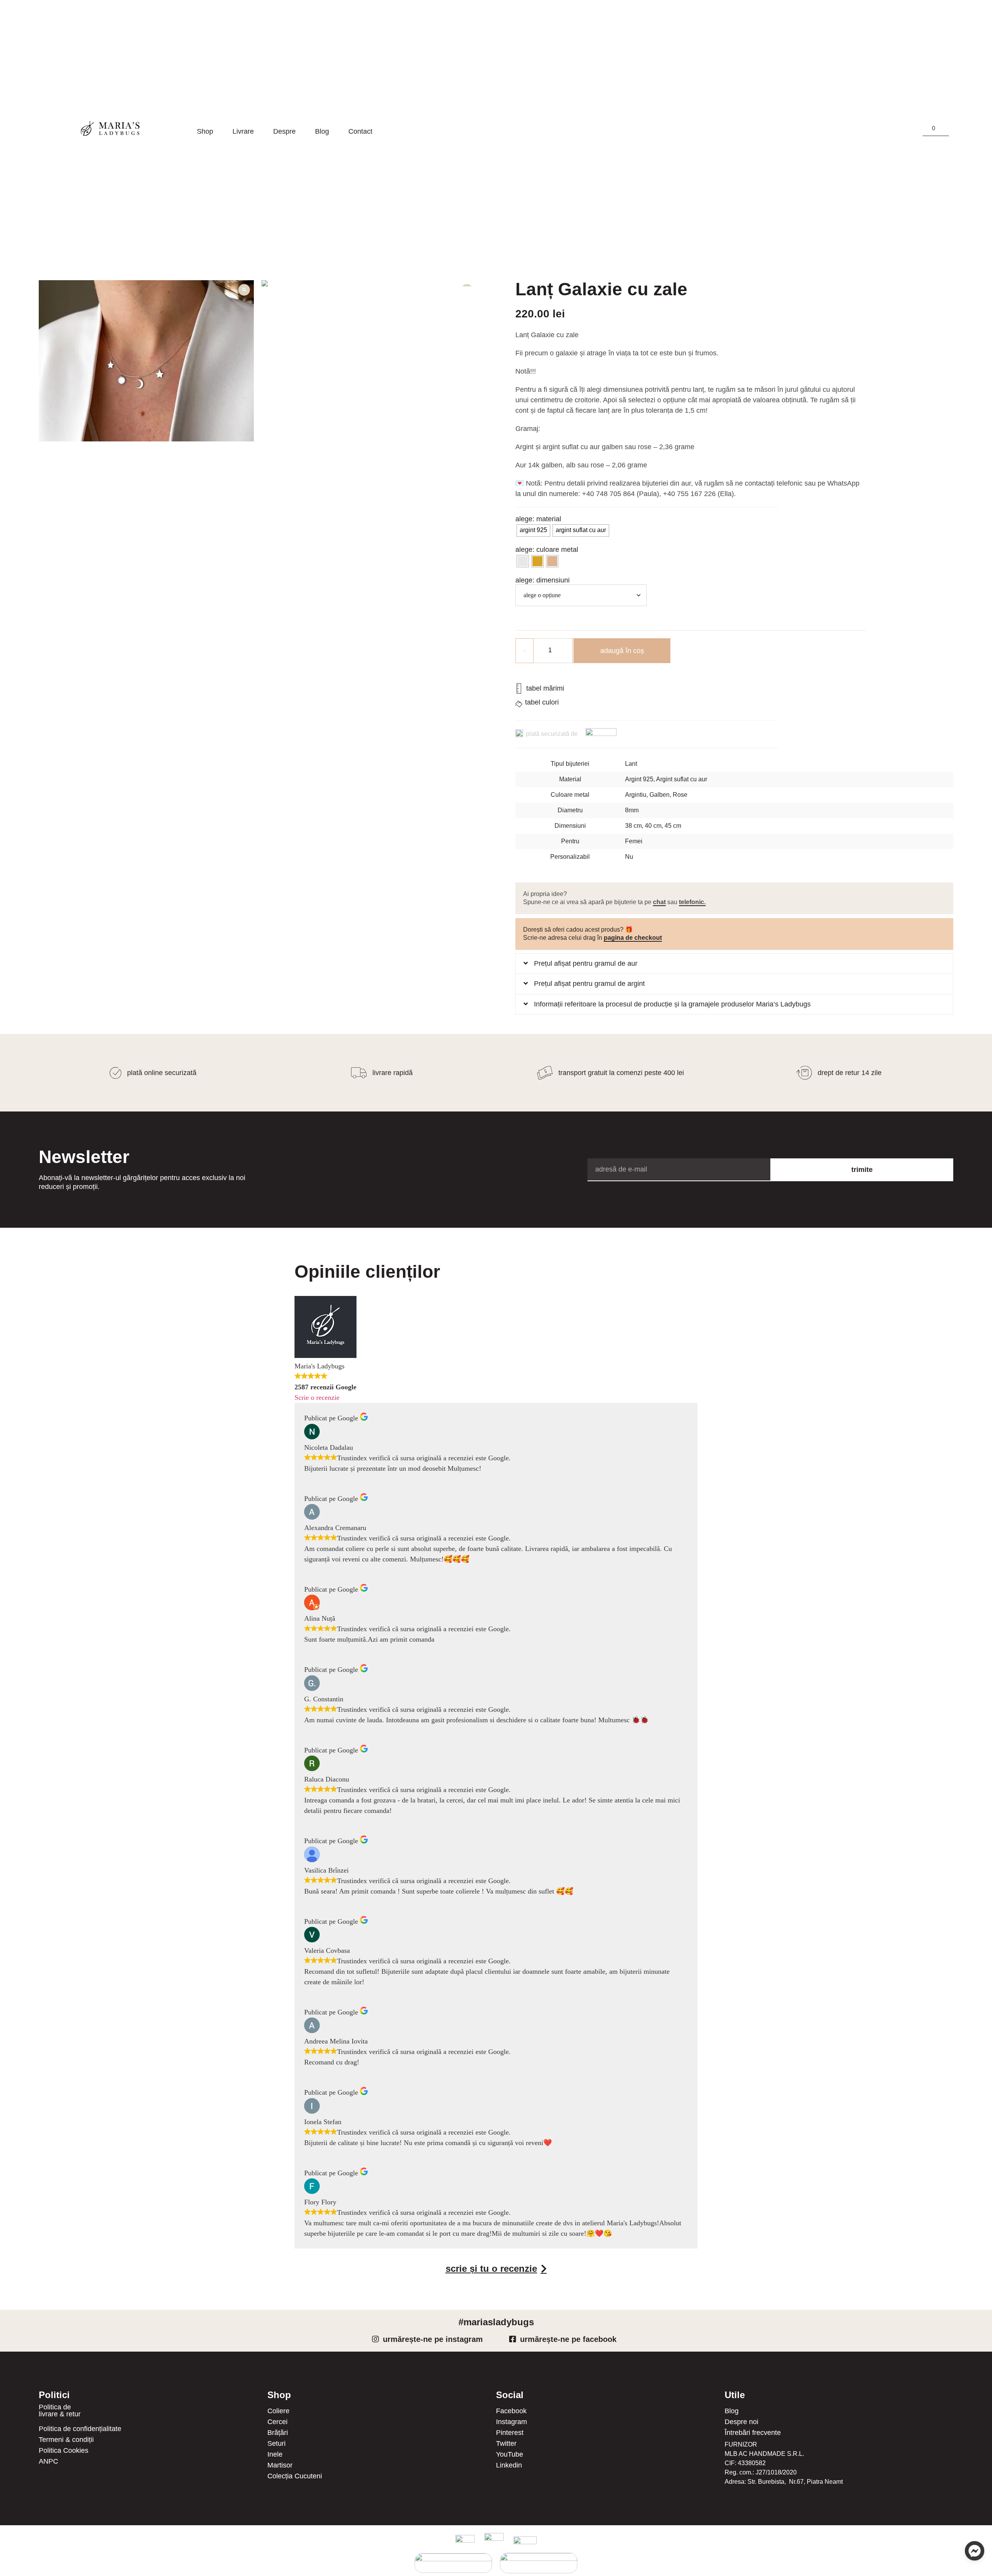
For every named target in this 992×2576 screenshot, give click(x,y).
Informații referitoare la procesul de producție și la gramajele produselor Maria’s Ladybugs (672, 1005)
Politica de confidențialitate (80, 2430)
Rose (680, 795)
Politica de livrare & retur (60, 2411)
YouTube (510, 2455)
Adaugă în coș (622, 651)
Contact (360, 132)
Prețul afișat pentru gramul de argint (589, 984)
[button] (734, 965)
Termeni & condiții (66, 2440)
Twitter (506, 2444)
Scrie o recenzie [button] (317, 1399)
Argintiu (636, 795)
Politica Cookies (64, 2451)
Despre (284, 132)
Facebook (511, 2412)
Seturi (276, 2444)
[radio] (533, 531)
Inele (275, 2455)
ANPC (48, 2462)
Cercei (277, 2423)
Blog (322, 132)
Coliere (278, 2412)
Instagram (511, 2423)
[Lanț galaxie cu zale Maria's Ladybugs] (146, 362)
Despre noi (741, 2423)
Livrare (243, 132)
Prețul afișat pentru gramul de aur (586, 964)
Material (549, 520)
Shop (205, 132)
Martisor (280, 2466)
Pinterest (510, 2433)
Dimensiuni (553, 581)
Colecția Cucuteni (295, 2477)
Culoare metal (557, 550)
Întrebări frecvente (753, 2433)
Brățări (278, 2433)
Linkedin (509, 2466)
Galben (660, 795)
